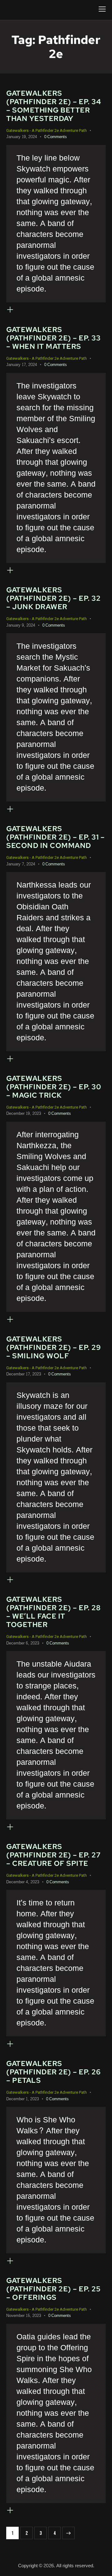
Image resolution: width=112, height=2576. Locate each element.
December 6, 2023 (23, 1643)
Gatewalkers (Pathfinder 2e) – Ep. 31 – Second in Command (55, 837)
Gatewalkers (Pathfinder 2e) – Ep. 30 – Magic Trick (54, 1087)
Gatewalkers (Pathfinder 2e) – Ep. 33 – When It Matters (53, 338)
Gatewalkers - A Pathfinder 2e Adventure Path (47, 130)
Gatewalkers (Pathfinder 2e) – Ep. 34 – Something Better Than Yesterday (54, 106)
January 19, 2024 (22, 137)
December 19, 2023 (24, 1114)
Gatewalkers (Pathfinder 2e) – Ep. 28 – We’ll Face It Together (53, 1612)
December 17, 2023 (24, 1374)
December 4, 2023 (23, 1882)
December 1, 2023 (23, 2099)
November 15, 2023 (24, 2316)
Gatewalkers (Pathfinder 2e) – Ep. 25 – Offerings (53, 2289)
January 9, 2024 (21, 625)
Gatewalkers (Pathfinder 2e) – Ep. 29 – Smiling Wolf (54, 1347)
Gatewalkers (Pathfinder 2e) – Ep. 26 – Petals (53, 2072)
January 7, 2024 (21, 864)
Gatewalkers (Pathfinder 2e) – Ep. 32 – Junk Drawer (53, 598)
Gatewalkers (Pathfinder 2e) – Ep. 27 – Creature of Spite (53, 1855)
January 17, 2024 (22, 365)
